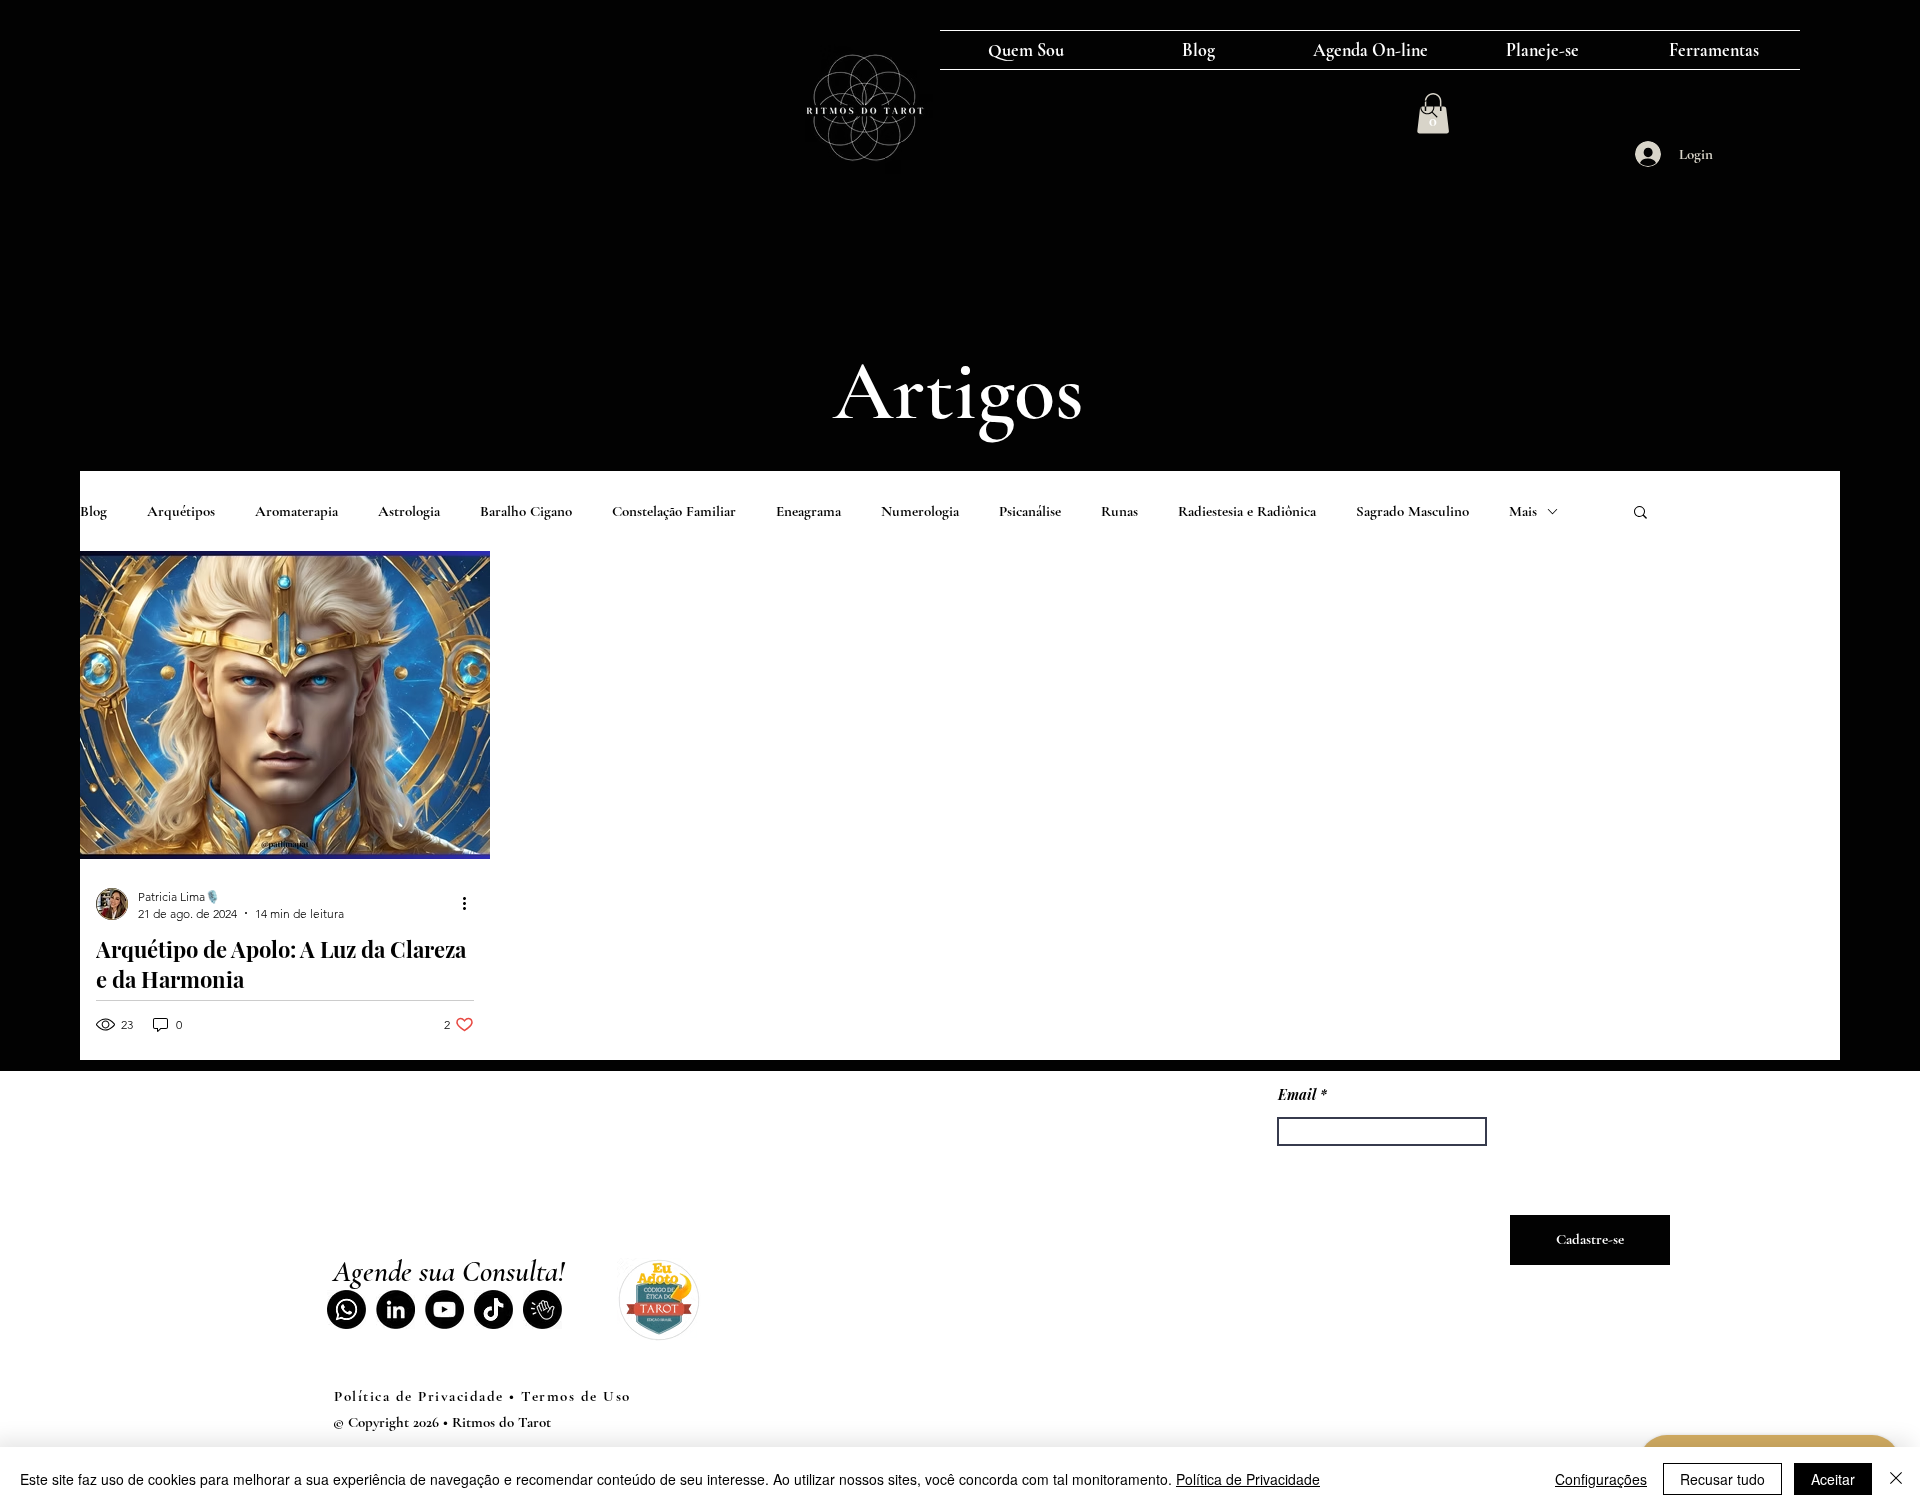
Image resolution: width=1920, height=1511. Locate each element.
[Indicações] (542, 1309)
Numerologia (920, 511)
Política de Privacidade (1248, 1479)
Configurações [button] (1601, 1479)
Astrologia (409, 511)
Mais (1523, 511)
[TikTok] (493, 1309)
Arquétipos (181, 511)
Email (1297, 1095)
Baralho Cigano (526, 511)
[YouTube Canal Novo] (444, 1309)
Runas (1119, 511)
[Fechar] (1896, 1479)
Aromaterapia (296, 511)
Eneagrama (808, 511)
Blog (93, 511)
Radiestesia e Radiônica (1247, 511)
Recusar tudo (1722, 1479)
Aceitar (1833, 1479)
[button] (1640, 513)
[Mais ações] (471, 904)
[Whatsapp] (346, 1309)
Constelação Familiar (674, 511)
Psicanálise (1030, 511)
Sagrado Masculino (1412, 511)
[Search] (1429, 109)
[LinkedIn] (395, 1309)
